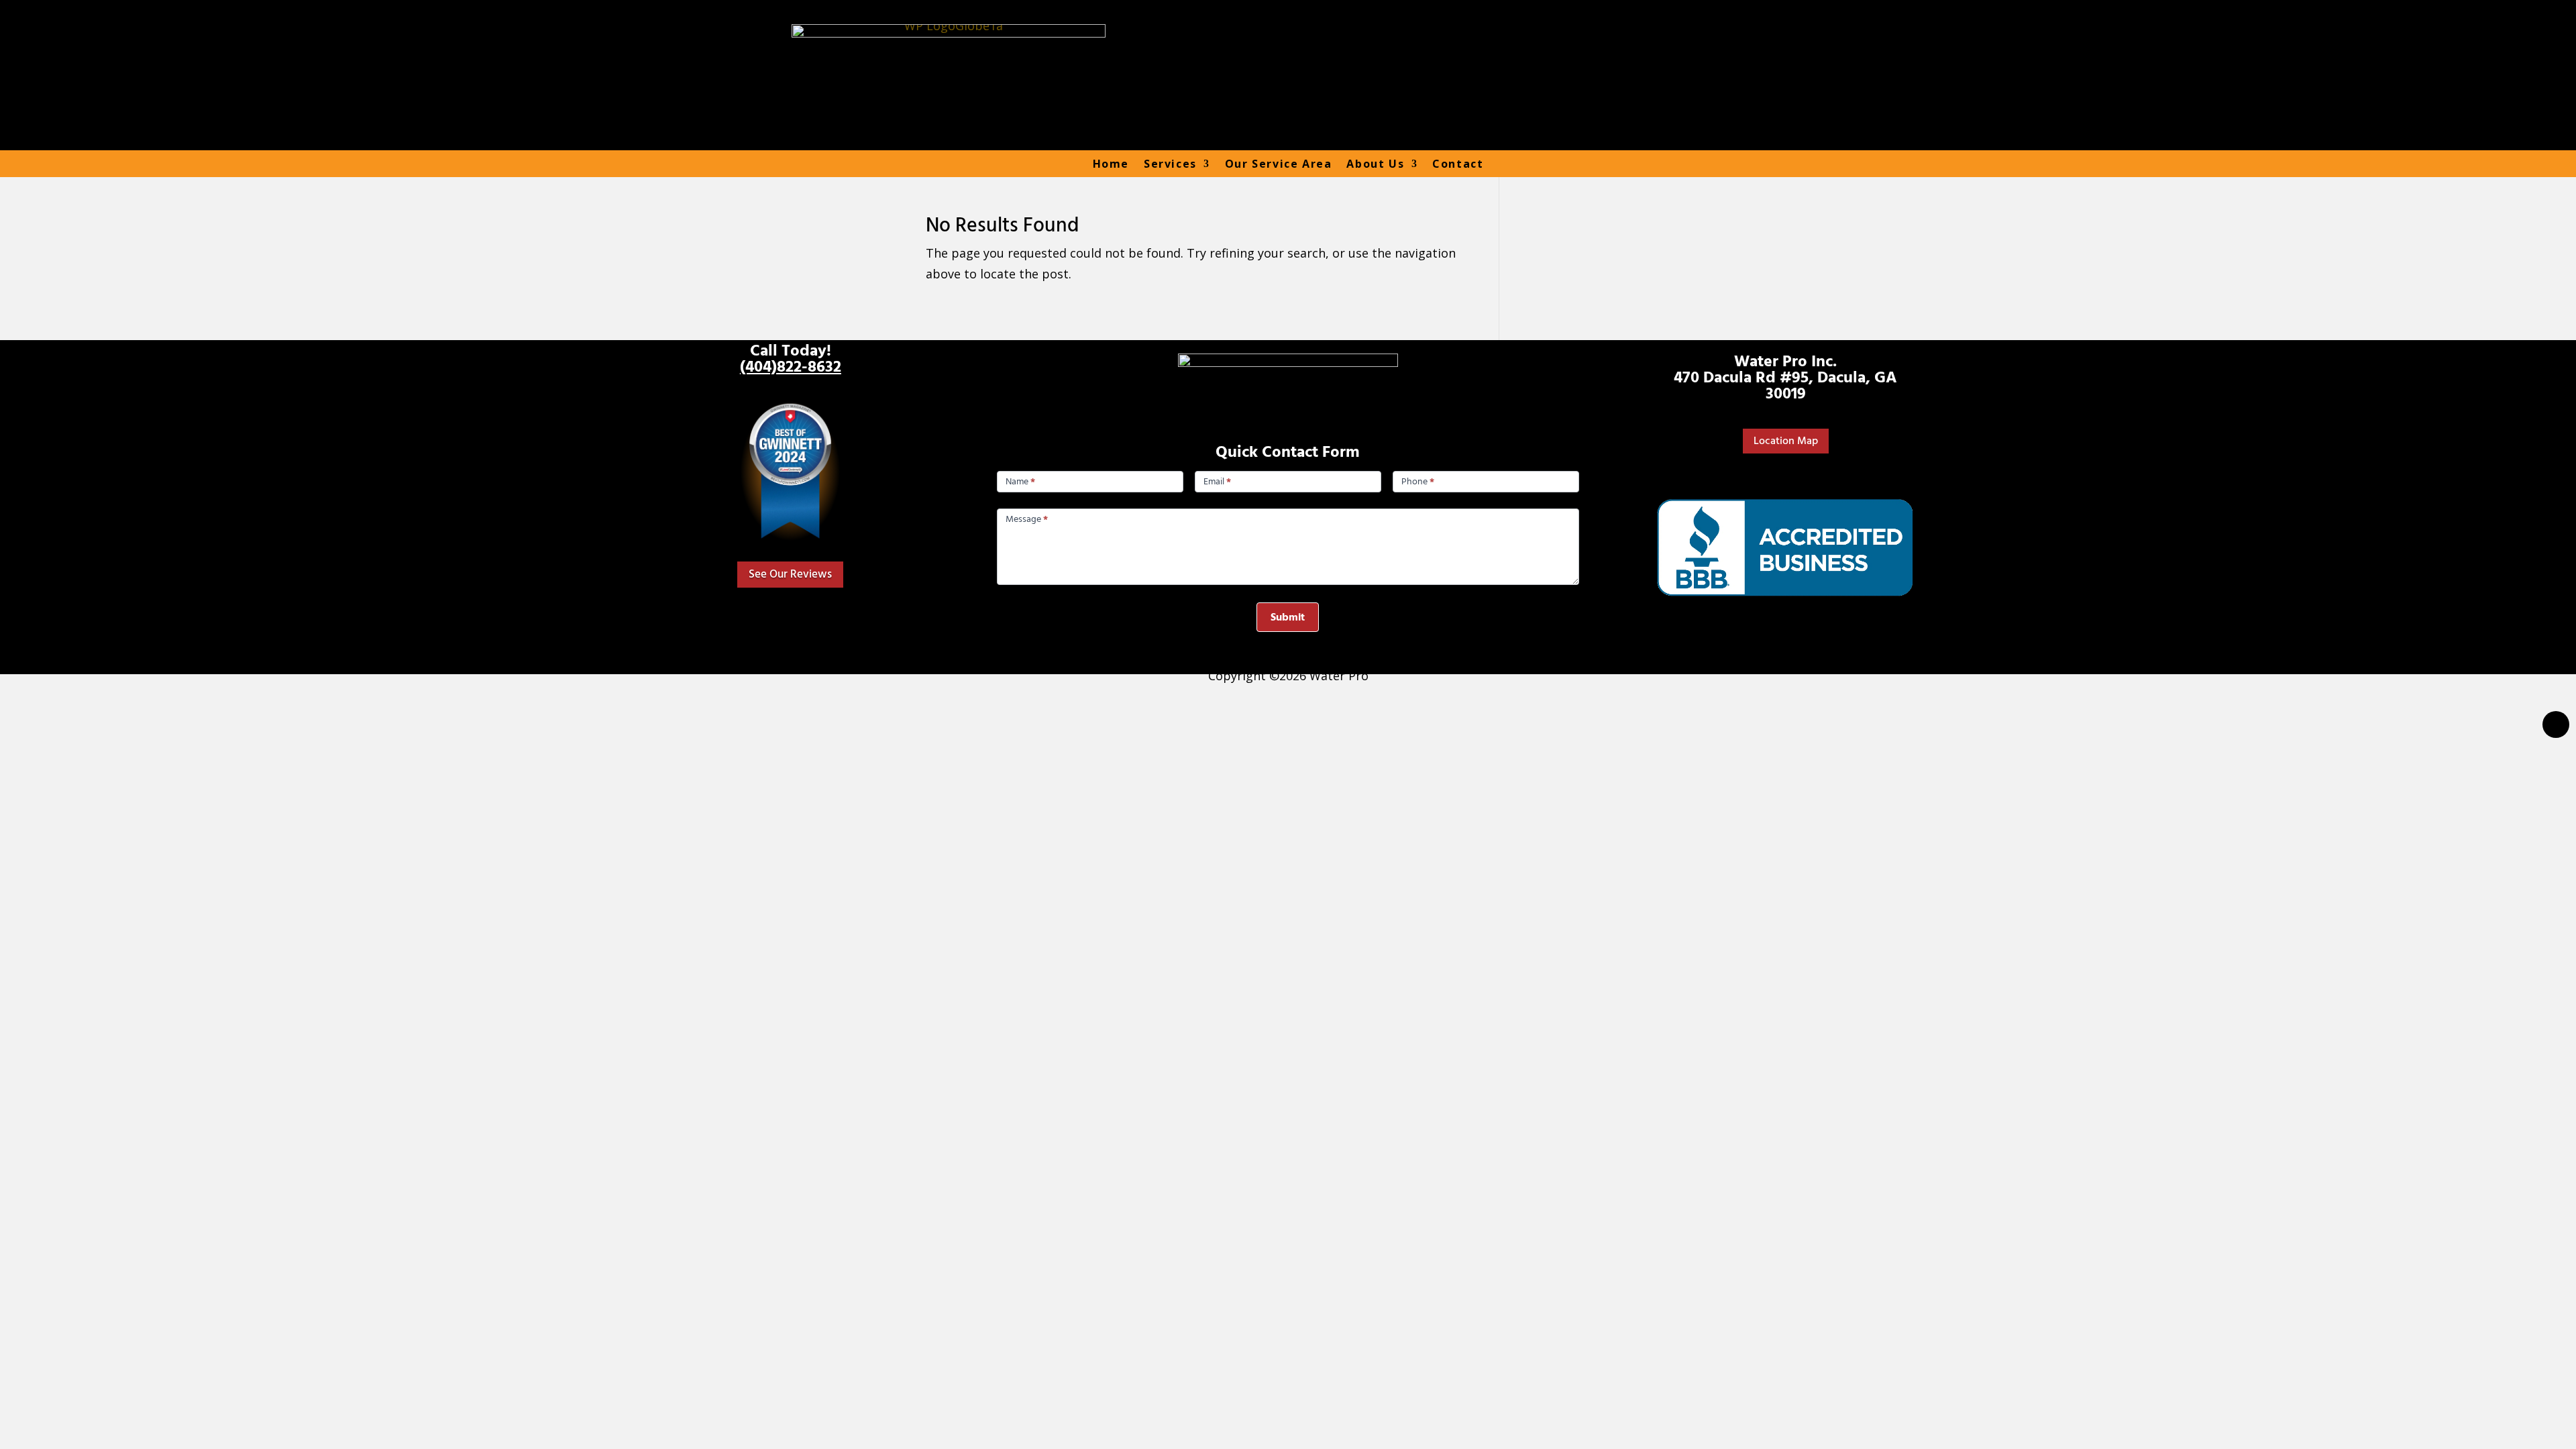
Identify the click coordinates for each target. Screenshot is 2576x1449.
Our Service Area (1279, 164)
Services (1170, 164)
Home (1111, 164)
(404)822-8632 (791, 367)
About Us (1375, 164)
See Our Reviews (790, 574)
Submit (1288, 617)
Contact (1458, 164)
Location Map (1786, 441)
